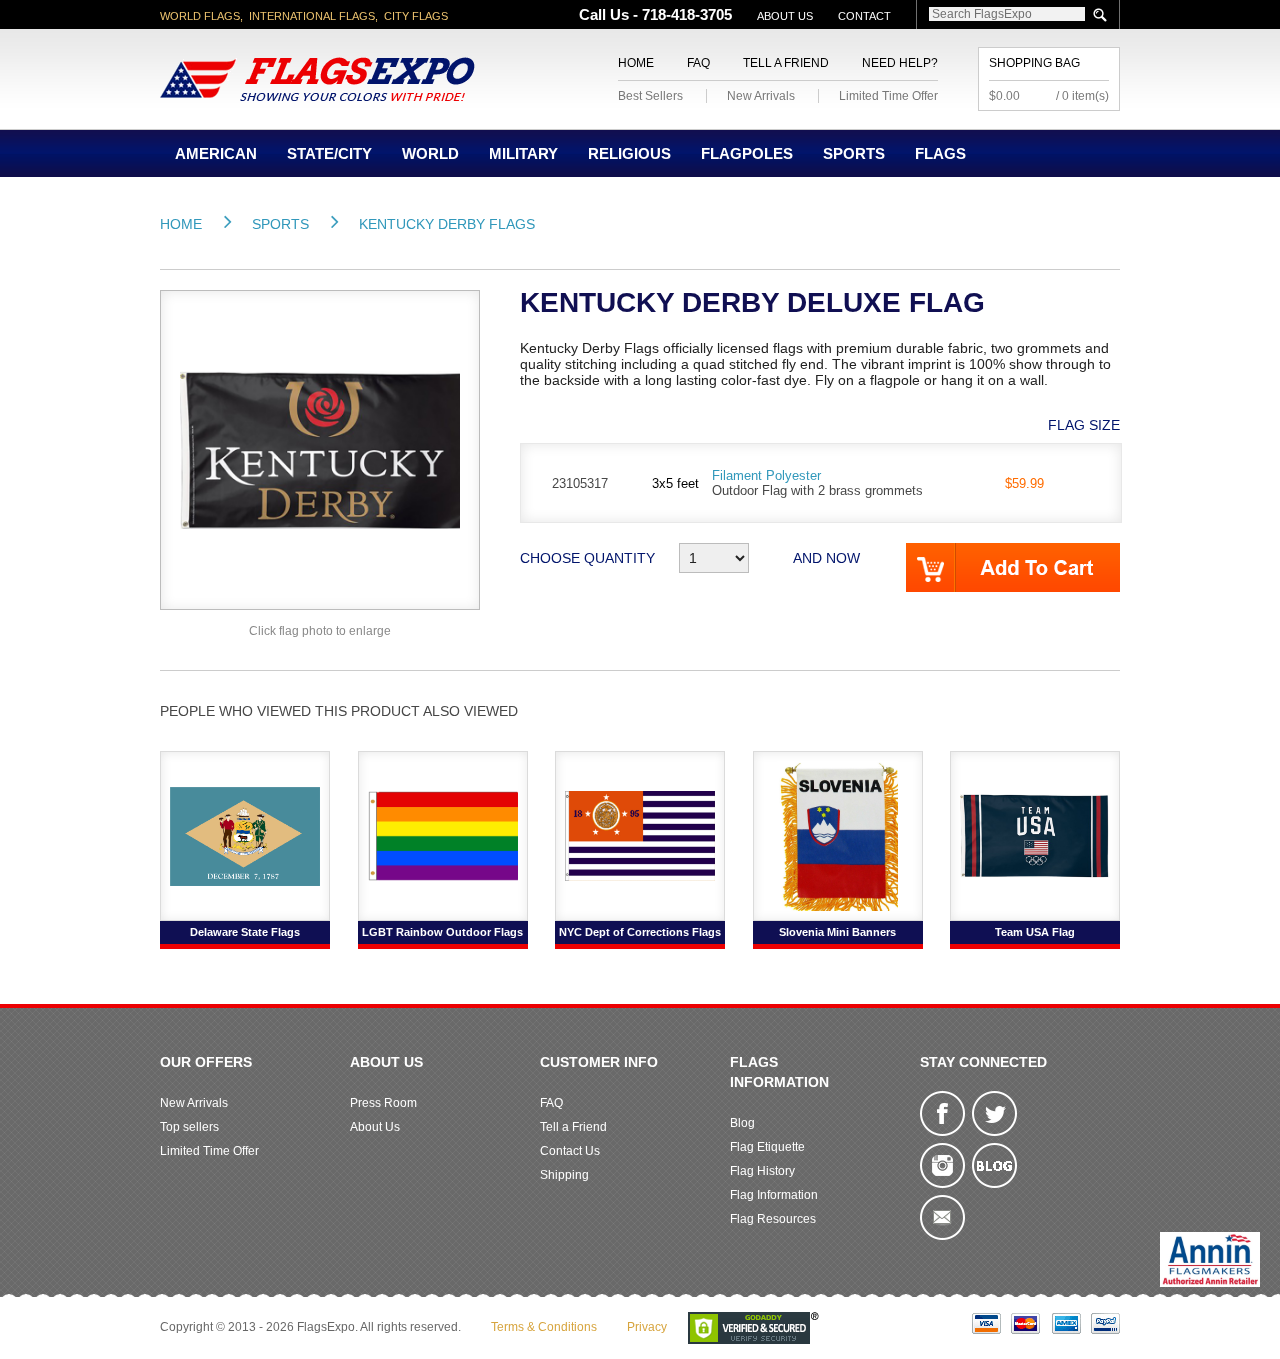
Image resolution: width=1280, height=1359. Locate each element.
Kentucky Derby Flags (447, 224)
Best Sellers (650, 96)
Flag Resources (773, 1219)
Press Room (383, 1103)
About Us (785, 16)
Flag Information (774, 1195)
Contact (864, 16)
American (216, 153)
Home (636, 63)
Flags (940, 153)
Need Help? (900, 63)
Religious (629, 153)
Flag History (762, 1171)
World (430, 153)
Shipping (564, 1175)
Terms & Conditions (544, 1327)
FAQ (698, 63)
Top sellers (189, 1127)
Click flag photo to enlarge (320, 631)
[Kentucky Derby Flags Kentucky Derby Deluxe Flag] (320, 449)
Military (523, 153)
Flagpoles (747, 153)
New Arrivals (761, 96)
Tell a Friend (786, 63)
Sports (854, 153)
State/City (329, 153)
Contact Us (570, 1151)
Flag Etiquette (767, 1147)
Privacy (647, 1327)
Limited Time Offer (888, 96)
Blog (742, 1123)
